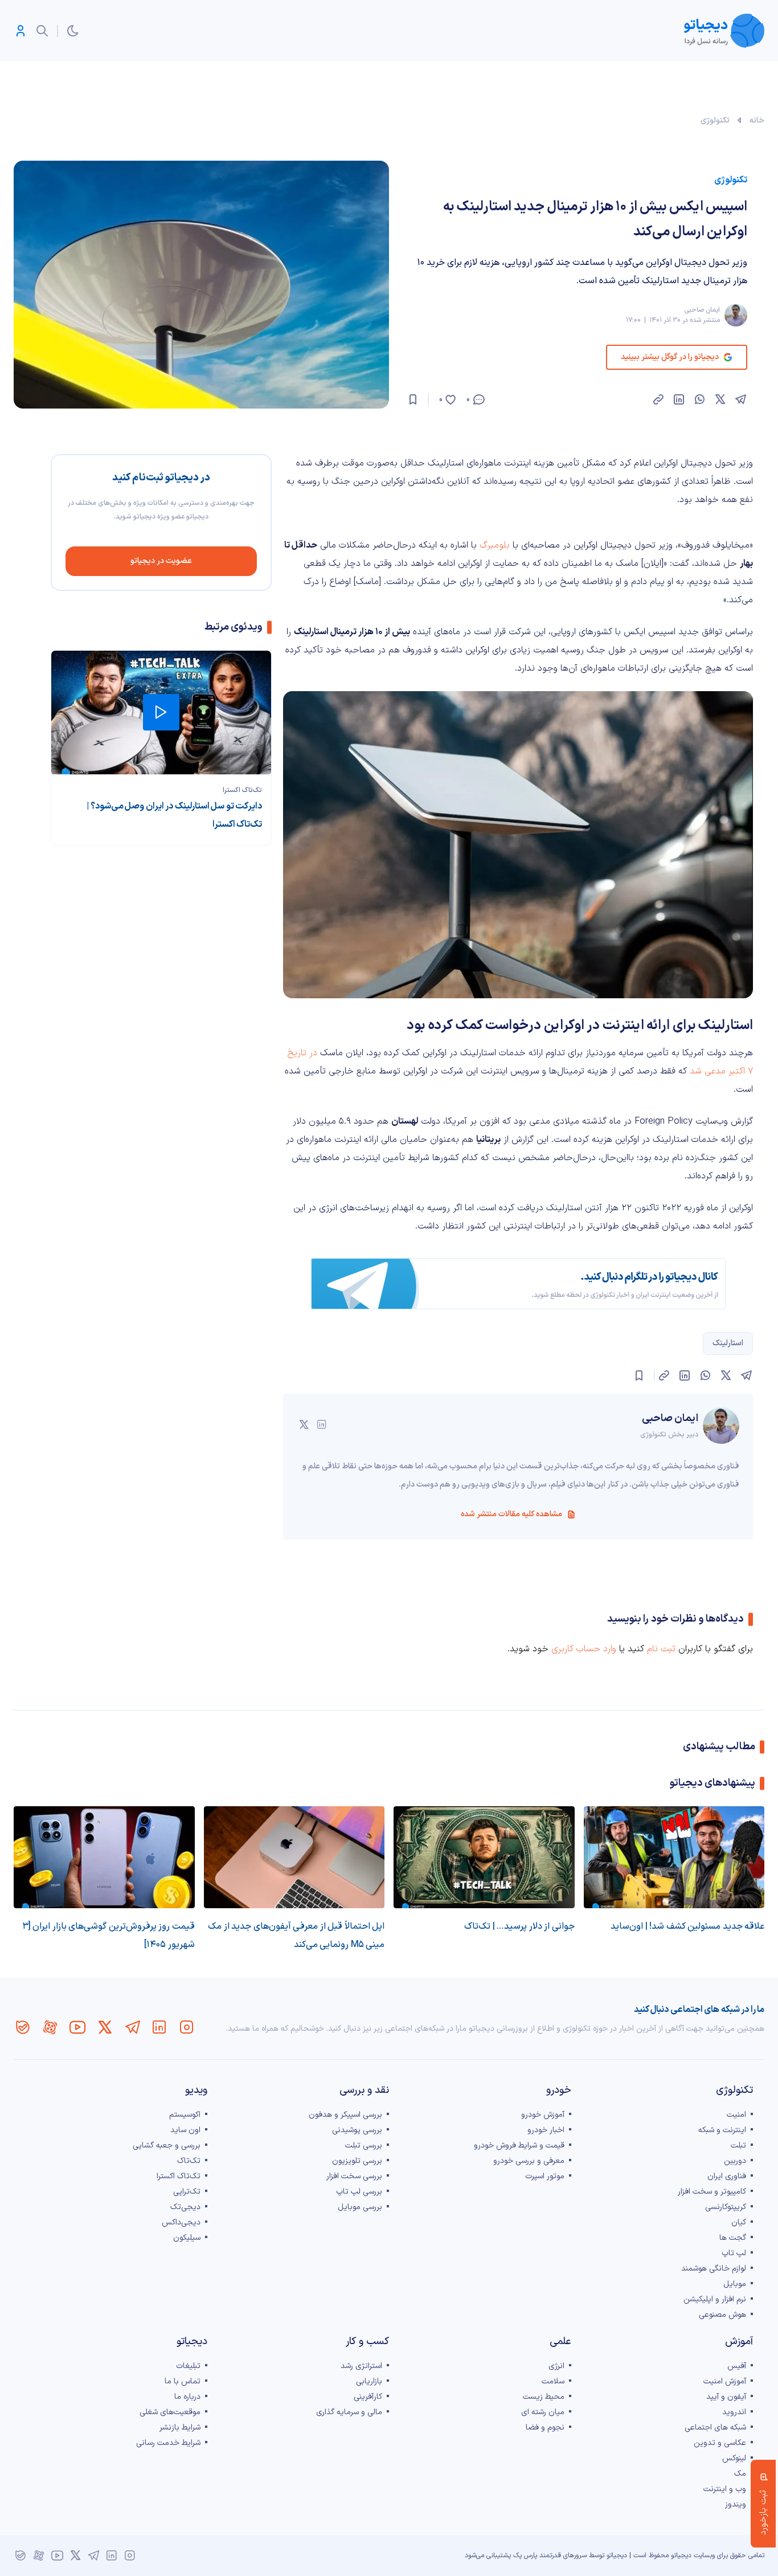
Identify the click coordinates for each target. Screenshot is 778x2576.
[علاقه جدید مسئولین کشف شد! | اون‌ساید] (674, 1857)
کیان (739, 2222)
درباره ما (187, 2397)
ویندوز (736, 2504)
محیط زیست (544, 2397)
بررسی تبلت (364, 2146)
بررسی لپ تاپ (359, 2192)
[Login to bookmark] (413, 399)
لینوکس (734, 2458)
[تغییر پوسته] (73, 31)
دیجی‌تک (185, 2207)
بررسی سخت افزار (354, 2176)
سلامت (553, 2381)
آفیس (737, 2366)
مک (740, 2474)
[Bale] (23, 2027)
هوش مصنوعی (722, 2315)
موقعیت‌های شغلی (170, 2412)
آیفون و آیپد (726, 2397)
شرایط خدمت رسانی (168, 2443)
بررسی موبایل (360, 2207)
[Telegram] (132, 2027)
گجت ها (733, 2238)
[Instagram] (187, 2027)
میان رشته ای (543, 2412)
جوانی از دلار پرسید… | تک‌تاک (519, 1926)
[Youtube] (77, 2027)
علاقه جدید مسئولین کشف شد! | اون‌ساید (687, 1926)
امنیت (736, 2115)
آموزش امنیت (725, 2381)
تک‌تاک (189, 2161)
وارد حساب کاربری (584, 1649)
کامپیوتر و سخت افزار (712, 2192)
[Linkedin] (159, 2027)
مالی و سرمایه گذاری (349, 2412)
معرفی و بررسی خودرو (529, 2161)
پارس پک (525, 2555)
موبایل (735, 2284)
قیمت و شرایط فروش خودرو (519, 2146)
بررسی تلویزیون (357, 2161)
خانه (757, 121)
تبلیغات (188, 2366)
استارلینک (728, 1343)
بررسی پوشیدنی (357, 2130)
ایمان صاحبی (702, 310)
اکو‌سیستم (185, 2115)
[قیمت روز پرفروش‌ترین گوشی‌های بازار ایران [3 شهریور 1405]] (104, 1857)
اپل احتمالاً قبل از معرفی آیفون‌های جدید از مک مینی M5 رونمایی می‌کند (296, 1936)
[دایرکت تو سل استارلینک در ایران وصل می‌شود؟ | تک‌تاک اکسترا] (161, 713)
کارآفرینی (368, 2397)
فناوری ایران (727, 2176)
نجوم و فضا (545, 2428)
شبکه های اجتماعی (715, 2428)
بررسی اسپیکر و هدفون (345, 2115)
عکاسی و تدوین (720, 2443)
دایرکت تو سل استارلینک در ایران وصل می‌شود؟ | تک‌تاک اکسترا (174, 815)
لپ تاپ (734, 2253)
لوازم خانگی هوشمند (714, 2269)
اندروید (734, 2412)
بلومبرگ (495, 545)
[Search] (42, 31)
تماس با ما (183, 2381)
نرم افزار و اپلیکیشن (715, 2299)
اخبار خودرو (546, 2130)
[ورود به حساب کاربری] (21, 31)
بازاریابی (369, 2381)
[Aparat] (50, 2027)
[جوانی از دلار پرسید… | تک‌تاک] (484, 1857)
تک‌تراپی (187, 2192)
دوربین (735, 2161)
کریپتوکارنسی (726, 2207)
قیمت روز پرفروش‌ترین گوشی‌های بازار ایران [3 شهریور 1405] (108, 1936)
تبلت (738, 2146)
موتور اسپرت (545, 2176)
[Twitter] (105, 2027)
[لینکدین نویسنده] (322, 1424)
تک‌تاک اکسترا (242, 790)
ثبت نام (661, 1649)
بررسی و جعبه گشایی (167, 2146)
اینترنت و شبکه (722, 2130)
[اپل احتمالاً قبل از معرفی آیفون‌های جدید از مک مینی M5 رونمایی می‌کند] (294, 1857)
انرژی (556, 2366)
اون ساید (185, 2130)
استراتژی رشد (361, 2366)
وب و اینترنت (725, 2489)
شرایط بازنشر (180, 2428)
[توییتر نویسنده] (304, 1424)
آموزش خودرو (543, 2115)
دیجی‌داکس (181, 2222)
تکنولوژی (715, 121)
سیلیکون (187, 2238)
